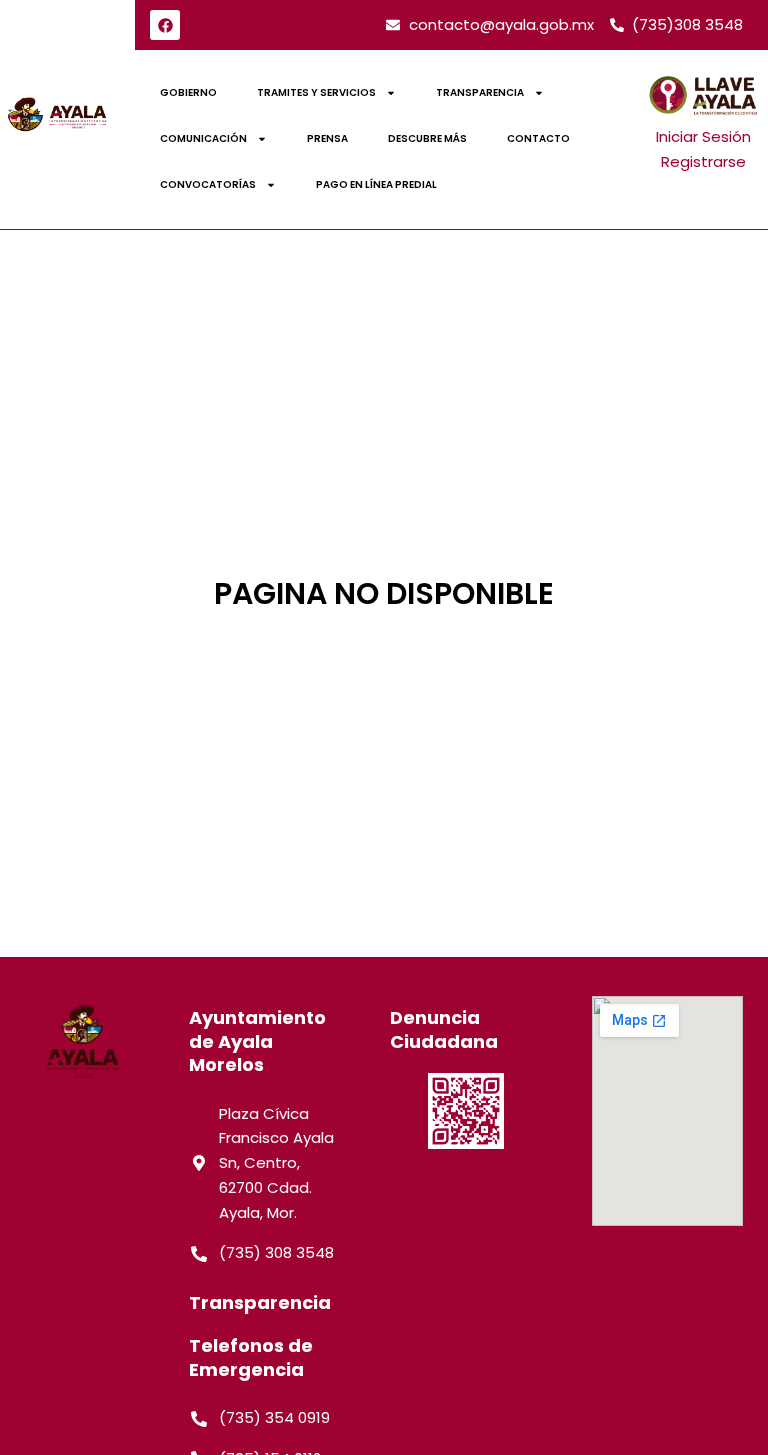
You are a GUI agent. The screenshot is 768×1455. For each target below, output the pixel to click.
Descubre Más (427, 138)
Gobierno (188, 92)
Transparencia (480, 92)
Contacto (538, 138)
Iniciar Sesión (703, 136)
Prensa (327, 138)
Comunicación (203, 138)
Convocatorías (208, 184)
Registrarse (703, 161)
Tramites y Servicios (316, 92)
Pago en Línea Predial (376, 184)
